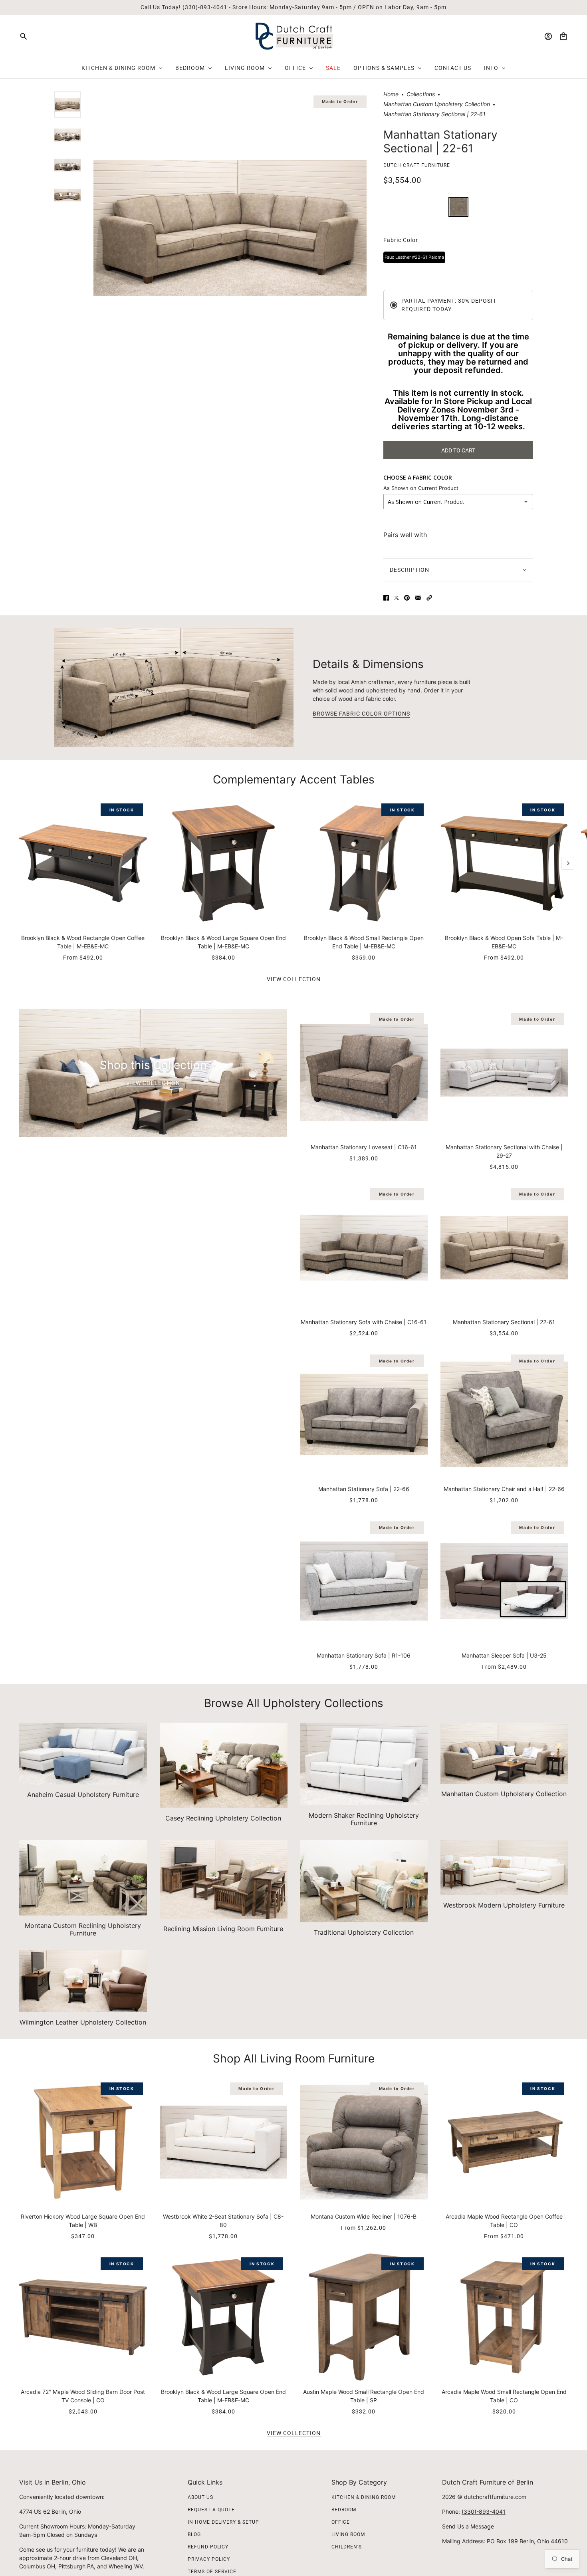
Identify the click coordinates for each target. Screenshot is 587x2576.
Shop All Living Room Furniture (294, 2058)
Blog (194, 2534)
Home (391, 94)
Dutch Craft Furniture (417, 165)
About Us (200, 2497)
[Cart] (563, 36)
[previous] (19, 806)
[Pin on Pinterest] (407, 598)
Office (341, 2522)
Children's (347, 2547)
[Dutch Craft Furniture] (294, 36)
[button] (429, 598)
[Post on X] (397, 598)
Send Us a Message (468, 2526)
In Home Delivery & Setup (223, 2522)
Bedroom (344, 2510)
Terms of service (212, 2572)
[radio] (458, 207)
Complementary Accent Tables (294, 779)
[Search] (24, 36)
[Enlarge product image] (230, 228)
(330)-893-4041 (484, 2512)
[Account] (548, 36)
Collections (421, 94)
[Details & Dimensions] (174, 688)
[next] (568, 863)
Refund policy (208, 2547)
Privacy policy (209, 2559)
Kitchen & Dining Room (364, 2497)
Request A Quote (211, 2510)
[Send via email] (418, 598)
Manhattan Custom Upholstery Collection (437, 104)
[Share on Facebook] (386, 598)
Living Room (348, 2534)
